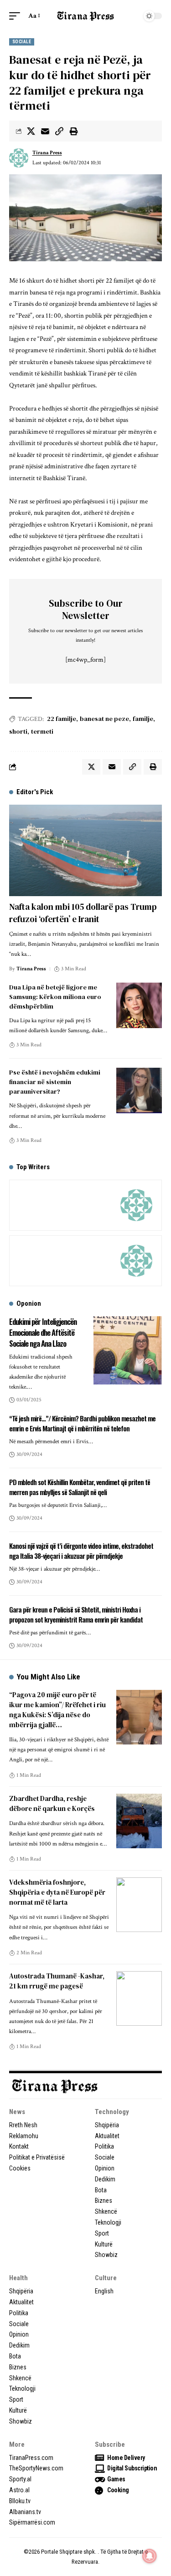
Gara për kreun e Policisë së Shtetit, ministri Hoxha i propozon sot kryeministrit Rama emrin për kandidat (76, 1614)
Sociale (22, 42)
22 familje (62, 719)
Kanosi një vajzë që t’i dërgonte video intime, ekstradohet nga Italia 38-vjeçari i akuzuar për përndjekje (81, 1551)
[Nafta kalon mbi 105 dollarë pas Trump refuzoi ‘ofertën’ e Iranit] (85, 850)
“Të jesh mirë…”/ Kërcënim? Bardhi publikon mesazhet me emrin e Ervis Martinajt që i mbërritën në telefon (82, 1423)
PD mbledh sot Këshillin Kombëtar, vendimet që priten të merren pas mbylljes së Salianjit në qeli (80, 1487)
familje (143, 719)
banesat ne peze (104, 719)
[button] (17, 16)
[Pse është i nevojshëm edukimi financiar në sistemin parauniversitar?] (139, 1090)
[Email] (45, 131)
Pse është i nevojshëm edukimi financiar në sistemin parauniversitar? (55, 1082)
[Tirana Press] (86, 16)
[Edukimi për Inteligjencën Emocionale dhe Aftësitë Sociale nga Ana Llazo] (128, 1350)
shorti (18, 731)
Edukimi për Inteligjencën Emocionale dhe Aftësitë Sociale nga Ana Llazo (43, 1332)
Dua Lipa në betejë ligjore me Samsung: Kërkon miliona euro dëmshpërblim (55, 997)
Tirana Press (47, 153)
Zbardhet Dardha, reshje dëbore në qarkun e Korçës (52, 1803)
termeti (42, 731)
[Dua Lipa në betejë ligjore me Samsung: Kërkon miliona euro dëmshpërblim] (139, 1005)
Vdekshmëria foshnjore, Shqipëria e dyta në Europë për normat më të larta (57, 1892)
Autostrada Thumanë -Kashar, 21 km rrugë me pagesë (57, 1981)
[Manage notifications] (150, 2556)
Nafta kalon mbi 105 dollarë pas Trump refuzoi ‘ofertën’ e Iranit (83, 913)
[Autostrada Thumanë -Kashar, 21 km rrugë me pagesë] (139, 1998)
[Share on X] (31, 131)
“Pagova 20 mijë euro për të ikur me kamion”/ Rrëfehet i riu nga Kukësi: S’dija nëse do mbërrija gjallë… (57, 1709)
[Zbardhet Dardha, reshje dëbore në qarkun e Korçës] (139, 1821)
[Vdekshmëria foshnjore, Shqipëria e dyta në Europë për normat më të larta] (139, 1905)
